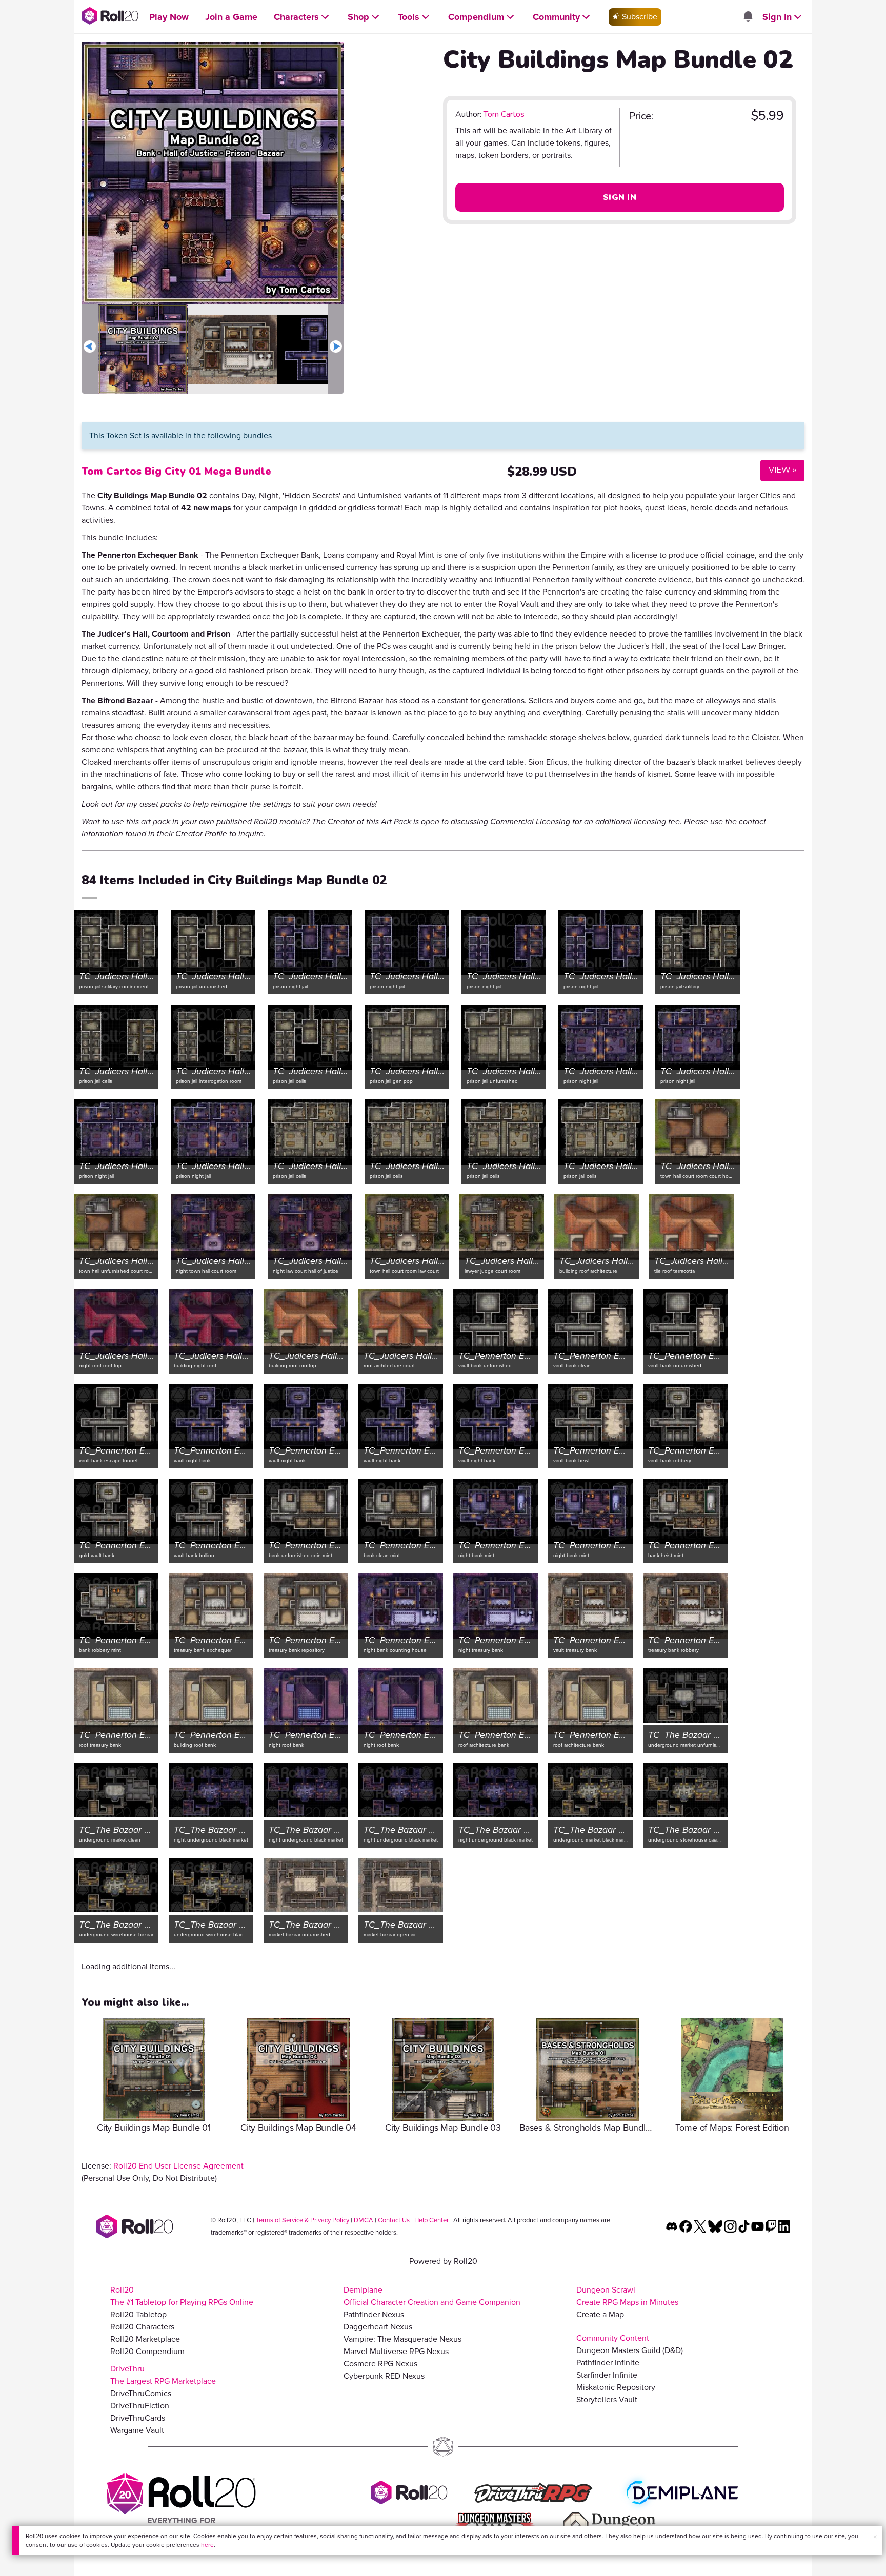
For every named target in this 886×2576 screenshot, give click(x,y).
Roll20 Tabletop (138, 2314)
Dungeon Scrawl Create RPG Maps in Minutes (627, 2296)
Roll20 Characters (142, 2327)
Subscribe (639, 17)
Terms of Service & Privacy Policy (303, 2220)
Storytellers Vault (607, 2399)
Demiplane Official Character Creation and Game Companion (432, 2296)
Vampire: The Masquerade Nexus (402, 2339)
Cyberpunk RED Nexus (384, 2376)
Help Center (431, 2220)
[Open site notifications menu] (748, 17)
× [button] (875, 2537)
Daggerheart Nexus (378, 2327)
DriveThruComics (141, 2393)
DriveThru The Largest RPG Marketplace (163, 2375)
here (207, 2545)
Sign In (620, 197)
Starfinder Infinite (607, 2375)
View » (778, 470)
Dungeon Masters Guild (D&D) (630, 2350)
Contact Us (394, 2220)
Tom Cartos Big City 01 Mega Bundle (176, 471)
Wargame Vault (137, 2430)
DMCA (364, 2220)
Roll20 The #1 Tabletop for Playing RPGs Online (182, 2296)
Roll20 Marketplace (145, 2339)
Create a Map (600, 2314)
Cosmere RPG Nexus (380, 2364)
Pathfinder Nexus (374, 2314)
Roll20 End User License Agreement (178, 2166)
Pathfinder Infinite (608, 2363)
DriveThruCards (138, 2418)
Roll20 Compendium (147, 2351)
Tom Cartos (504, 114)
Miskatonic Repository (616, 2387)
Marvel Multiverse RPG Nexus (396, 2351)
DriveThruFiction (140, 2406)
